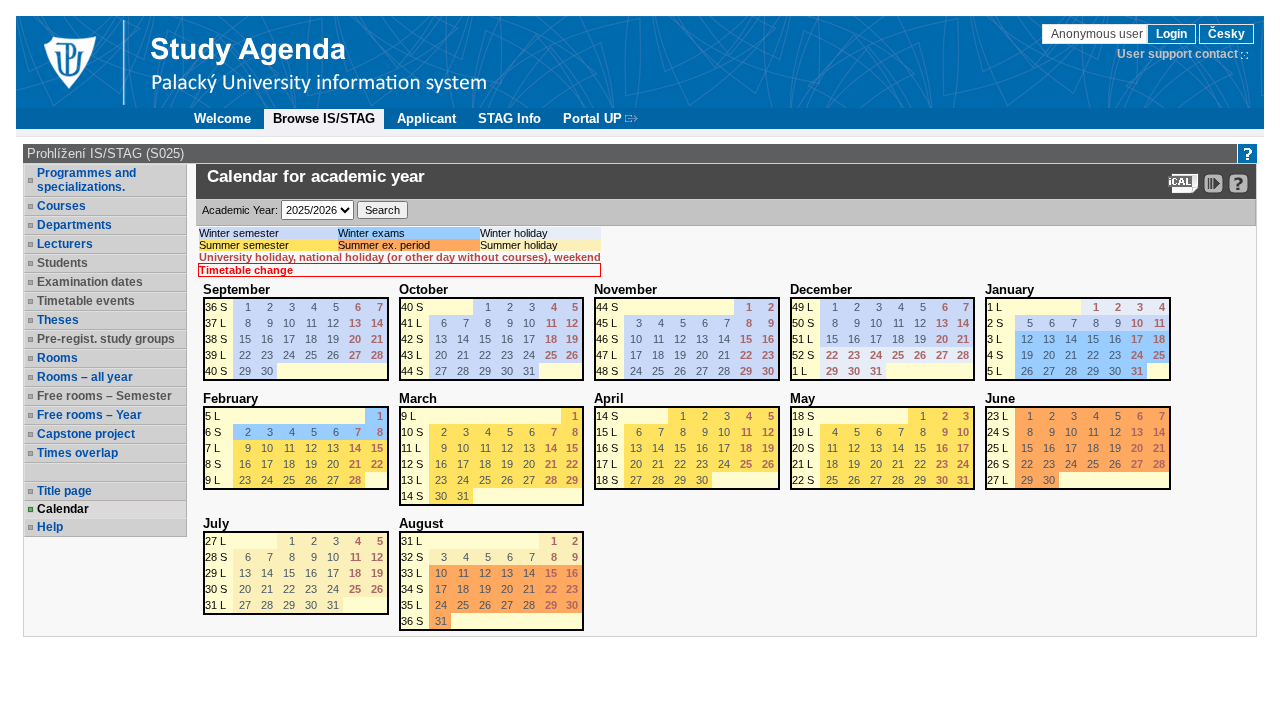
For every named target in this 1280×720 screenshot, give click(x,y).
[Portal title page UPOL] (319, 62)
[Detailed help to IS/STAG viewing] (1238, 183)
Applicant (426, 118)
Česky (1226, 34)
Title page (64, 491)
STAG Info (509, 118)
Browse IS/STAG (324, 118)
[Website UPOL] (69, 62)
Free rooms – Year (89, 415)
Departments (74, 225)
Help (50, 527)
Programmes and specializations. (86, 180)
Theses (58, 320)
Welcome (222, 118)
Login (1171, 34)
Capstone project (86, 434)
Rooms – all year (85, 377)
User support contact (1177, 54)
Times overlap (77, 453)
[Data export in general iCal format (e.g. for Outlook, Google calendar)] (1183, 183)
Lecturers (65, 244)
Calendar (63, 509)
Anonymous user (1098, 34)
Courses (61, 206)
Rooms (57, 358)
